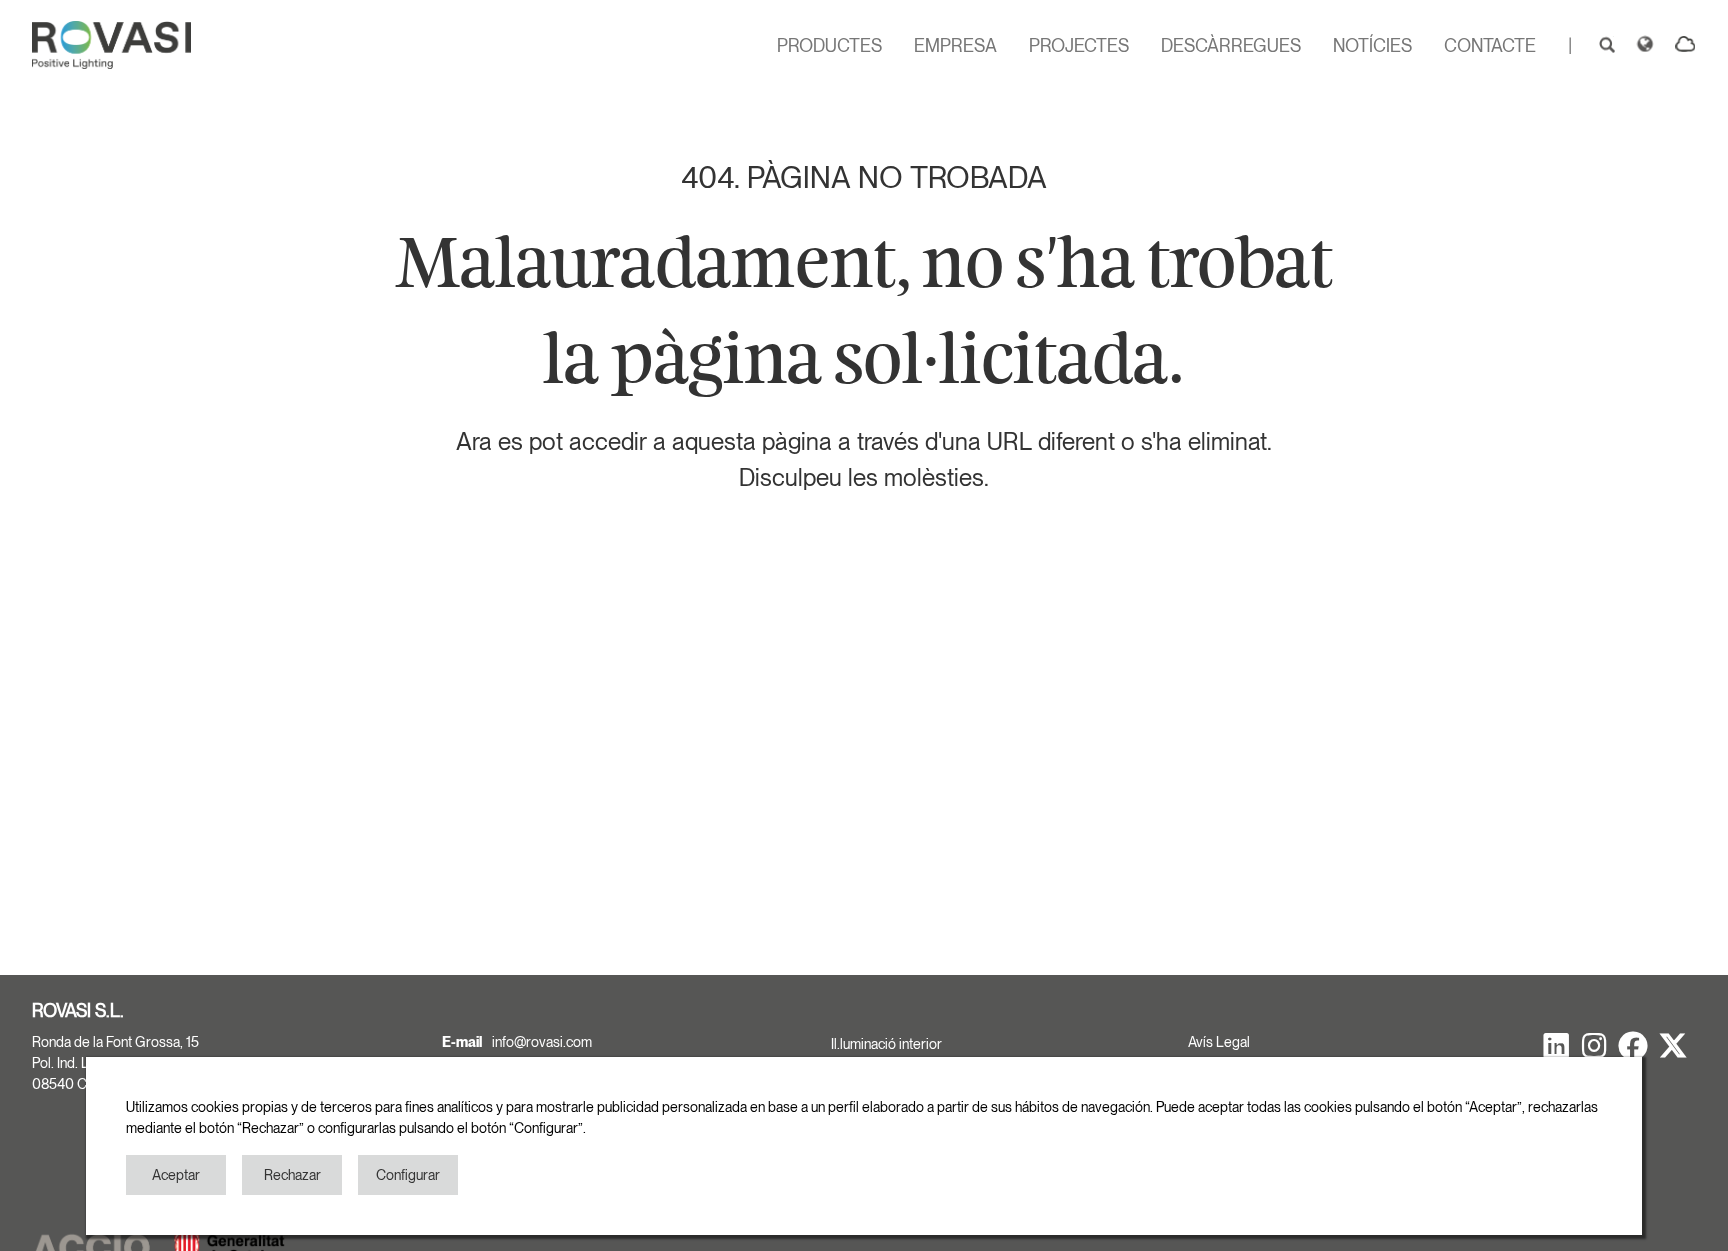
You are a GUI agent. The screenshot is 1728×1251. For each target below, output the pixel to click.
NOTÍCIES (1372, 45)
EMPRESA (955, 45)
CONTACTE (1490, 45)
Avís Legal (1219, 1042)
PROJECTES (1079, 45)
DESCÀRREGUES (1231, 45)
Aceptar (176, 1175)
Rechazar (292, 1175)
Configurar (408, 1175)
